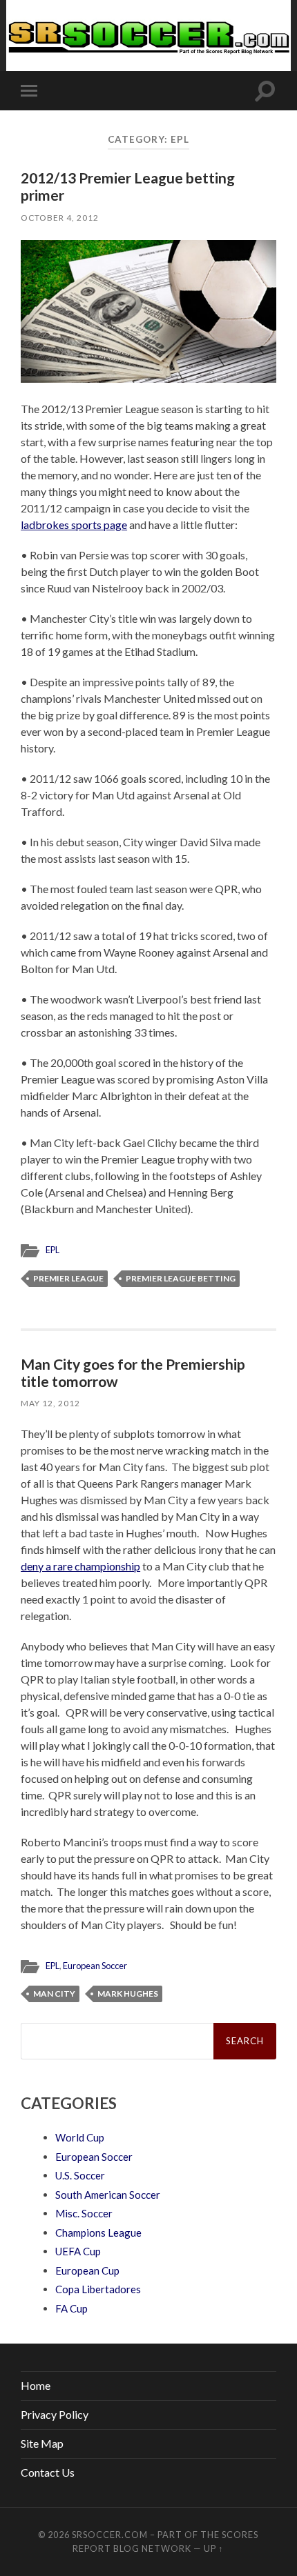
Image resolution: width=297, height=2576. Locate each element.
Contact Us (48, 2472)
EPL (52, 1250)
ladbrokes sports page (74, 525)
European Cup (87, 2270)
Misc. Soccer (84, 2213)
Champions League (98, 2233)
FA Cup (71, 2308)
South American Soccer (108, 2195)
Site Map (42, 2443)
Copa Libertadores (98, 2289)
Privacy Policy (55, 2414)
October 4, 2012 (60, 218)
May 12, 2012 (50, 1403)
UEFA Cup (78, 2251)
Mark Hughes (128, 1994)
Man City (54, 1994)
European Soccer (95, 1966)
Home (36, 2385)
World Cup (80, 2137)
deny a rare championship (80, 1566)
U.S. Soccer (80, 2175)
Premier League (68, 1278)
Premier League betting (181, 1278)
